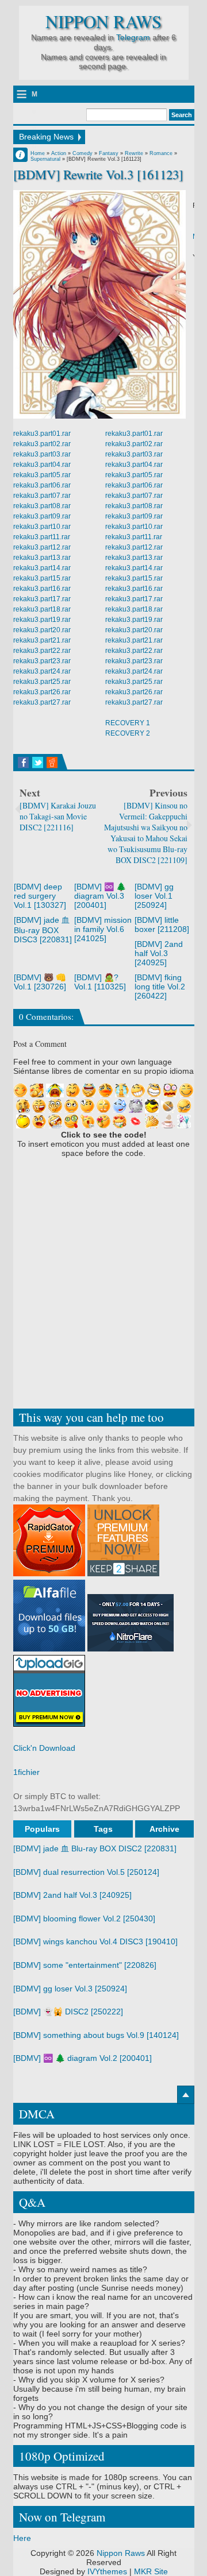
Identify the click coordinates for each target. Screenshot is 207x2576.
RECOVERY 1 (128, 723)
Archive (164, 1829)
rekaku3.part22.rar (42, 651)
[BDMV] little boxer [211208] (162, 925)
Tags (103, 1829)
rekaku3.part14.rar (42, 568)
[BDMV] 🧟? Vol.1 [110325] (100, 982)
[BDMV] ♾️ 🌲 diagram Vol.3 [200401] (100, 896)
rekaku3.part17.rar (42, 599)
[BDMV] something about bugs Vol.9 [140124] (96, 2035)
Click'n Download (44, 1748)
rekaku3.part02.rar (42, 444)
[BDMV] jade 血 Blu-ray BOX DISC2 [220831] (95, 1848)
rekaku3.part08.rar (42, 506)
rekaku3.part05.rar (42, 475)
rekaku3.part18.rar (42, 609)
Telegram (133, 37)
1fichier (26, 1772)
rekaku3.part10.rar (42, 527)
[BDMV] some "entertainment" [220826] (85, 1965)
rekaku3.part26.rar (42, 692)
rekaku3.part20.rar (42, 630)
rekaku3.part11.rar (42, 537)
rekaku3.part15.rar (42, 578)
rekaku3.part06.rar (42, 485)
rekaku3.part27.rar (42, 702)
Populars (42, 1829)
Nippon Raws (103, 22)
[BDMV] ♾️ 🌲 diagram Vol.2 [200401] (83, 2058)
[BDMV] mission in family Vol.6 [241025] (103, 929)
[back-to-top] (186, 2095)
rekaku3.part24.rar (42, 671)
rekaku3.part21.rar (42, 640)
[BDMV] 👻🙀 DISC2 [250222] (68, 2012)
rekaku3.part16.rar (42, 589)
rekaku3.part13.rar (42, 558)
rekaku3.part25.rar (42, 682)
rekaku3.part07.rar (42, 496)
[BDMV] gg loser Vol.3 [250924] (70, 1989)
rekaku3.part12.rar (42, 547)
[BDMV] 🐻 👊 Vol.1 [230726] (40, 982)
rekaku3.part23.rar (42, 661)
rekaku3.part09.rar (42, 516)
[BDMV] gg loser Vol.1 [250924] (154, 896)
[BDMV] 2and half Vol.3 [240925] (159, 953)
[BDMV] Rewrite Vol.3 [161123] (98, 174)
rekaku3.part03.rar (42, 454)
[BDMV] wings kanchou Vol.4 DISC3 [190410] (95, 1941)
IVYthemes (107, 2571)
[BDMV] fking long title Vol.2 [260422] (160, 987)
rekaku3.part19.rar (42, 620)
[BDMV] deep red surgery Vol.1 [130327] (40, 896)
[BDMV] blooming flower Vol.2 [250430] (84, 1919)
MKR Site (151, 2571)
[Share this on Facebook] (23, 763)
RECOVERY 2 (128, 733)
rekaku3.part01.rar (42, 434)
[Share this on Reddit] (52, 763)
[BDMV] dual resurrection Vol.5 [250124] (86, 1872)
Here (22, 2538)
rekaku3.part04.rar (42, 465)
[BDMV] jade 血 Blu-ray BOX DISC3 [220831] (43, 930)
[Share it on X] (38, 763)
